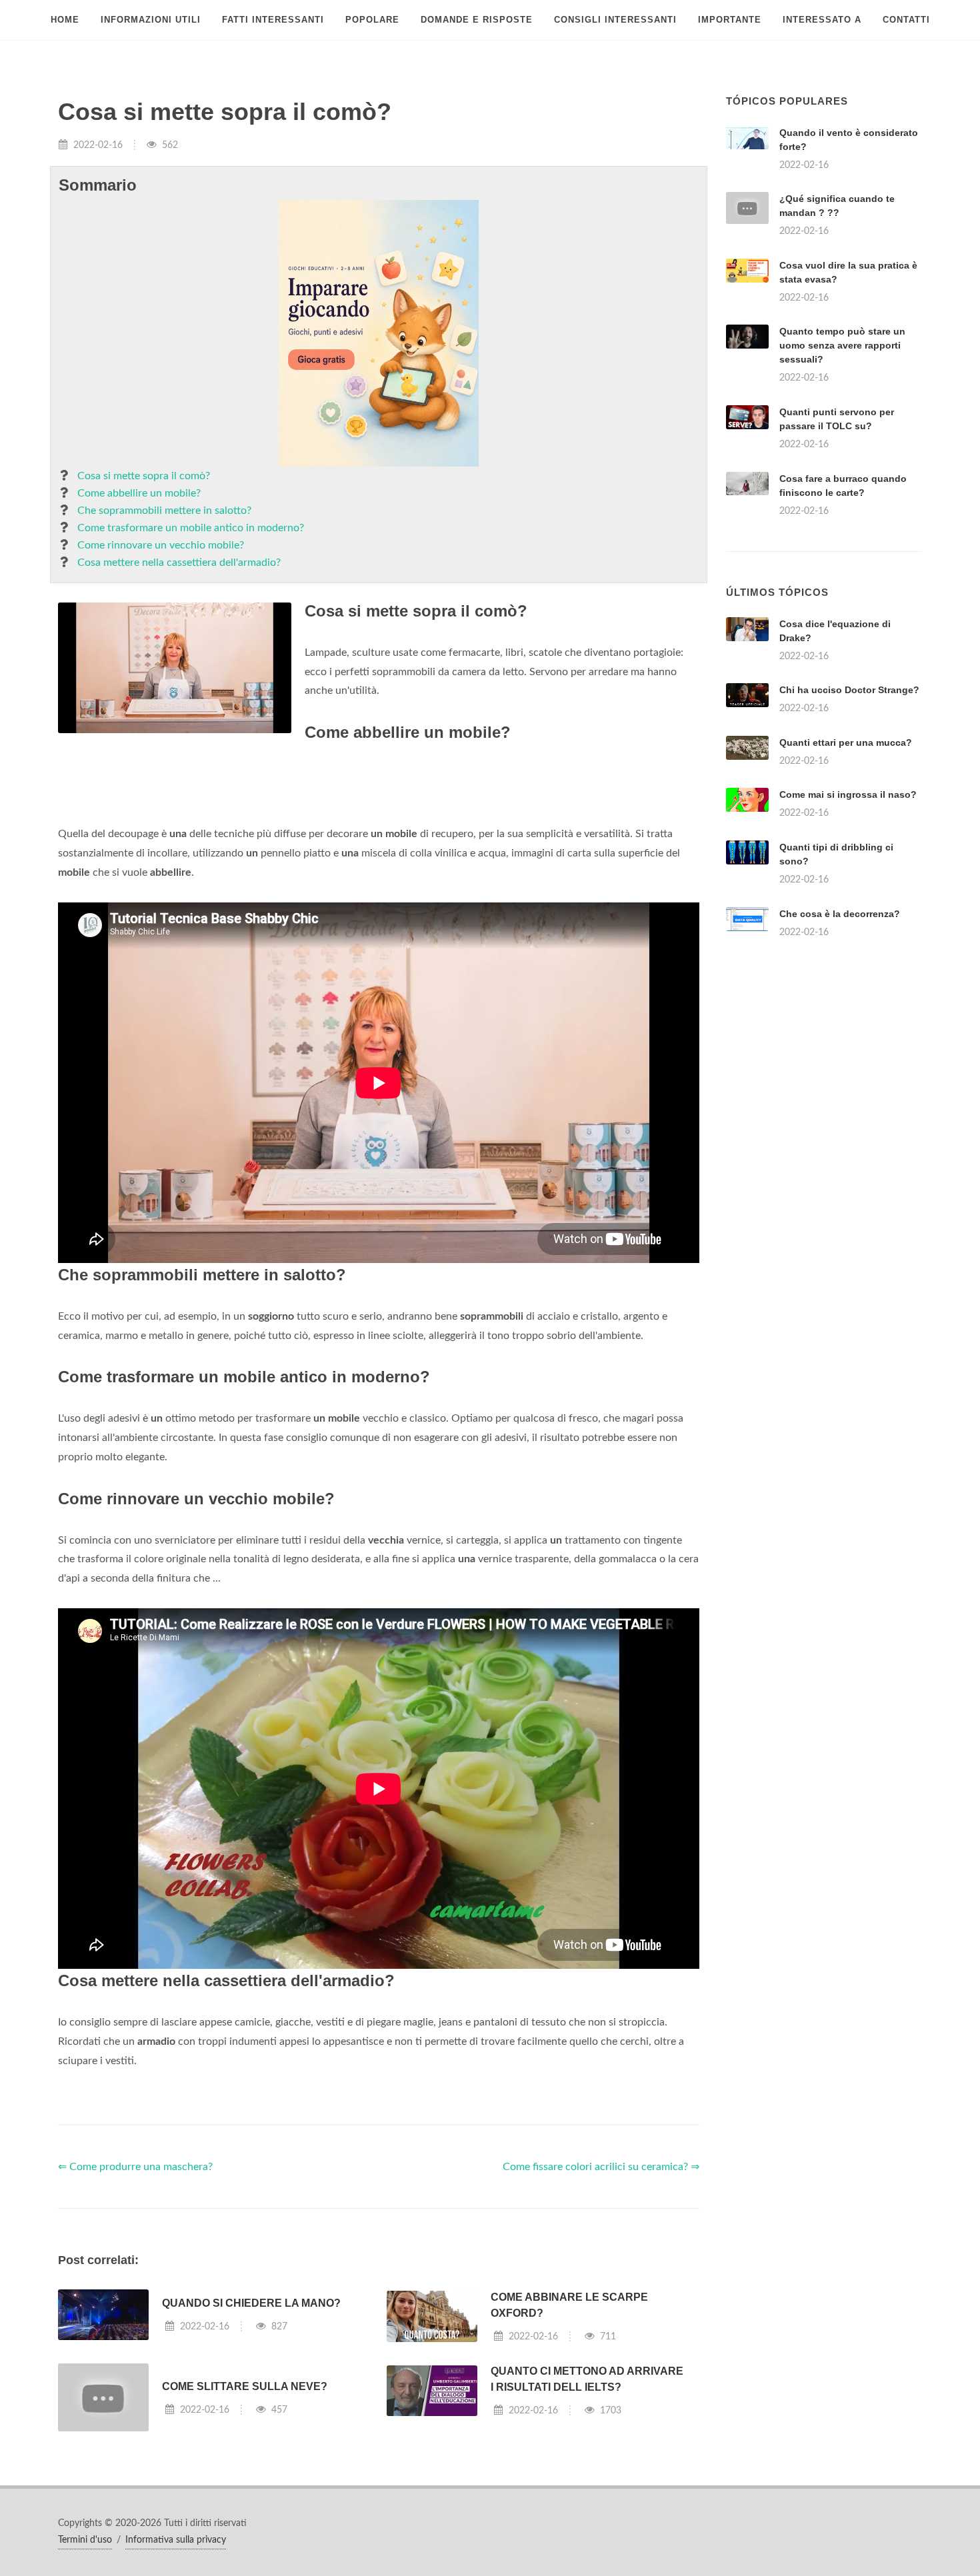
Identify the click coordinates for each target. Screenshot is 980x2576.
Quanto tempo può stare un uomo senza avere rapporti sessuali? (842, 345)
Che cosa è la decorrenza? (840, 914)
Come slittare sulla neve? (245, 2386)
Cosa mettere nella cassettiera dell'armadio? (179, 563)
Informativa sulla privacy (176, 2540)
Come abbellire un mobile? (139, 493)
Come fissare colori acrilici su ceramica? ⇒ (601, 2167)
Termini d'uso (85, 2540)
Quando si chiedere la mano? (251, 2303)
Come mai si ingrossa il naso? (848, 794)
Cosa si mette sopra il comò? (144, 476)
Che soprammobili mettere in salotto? (164, 511)
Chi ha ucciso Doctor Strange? (849, 690)
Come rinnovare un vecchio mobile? (161, 545)
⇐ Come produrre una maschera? (135, 2167)
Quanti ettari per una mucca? (846, 742)
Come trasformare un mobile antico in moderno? (191, 528)
